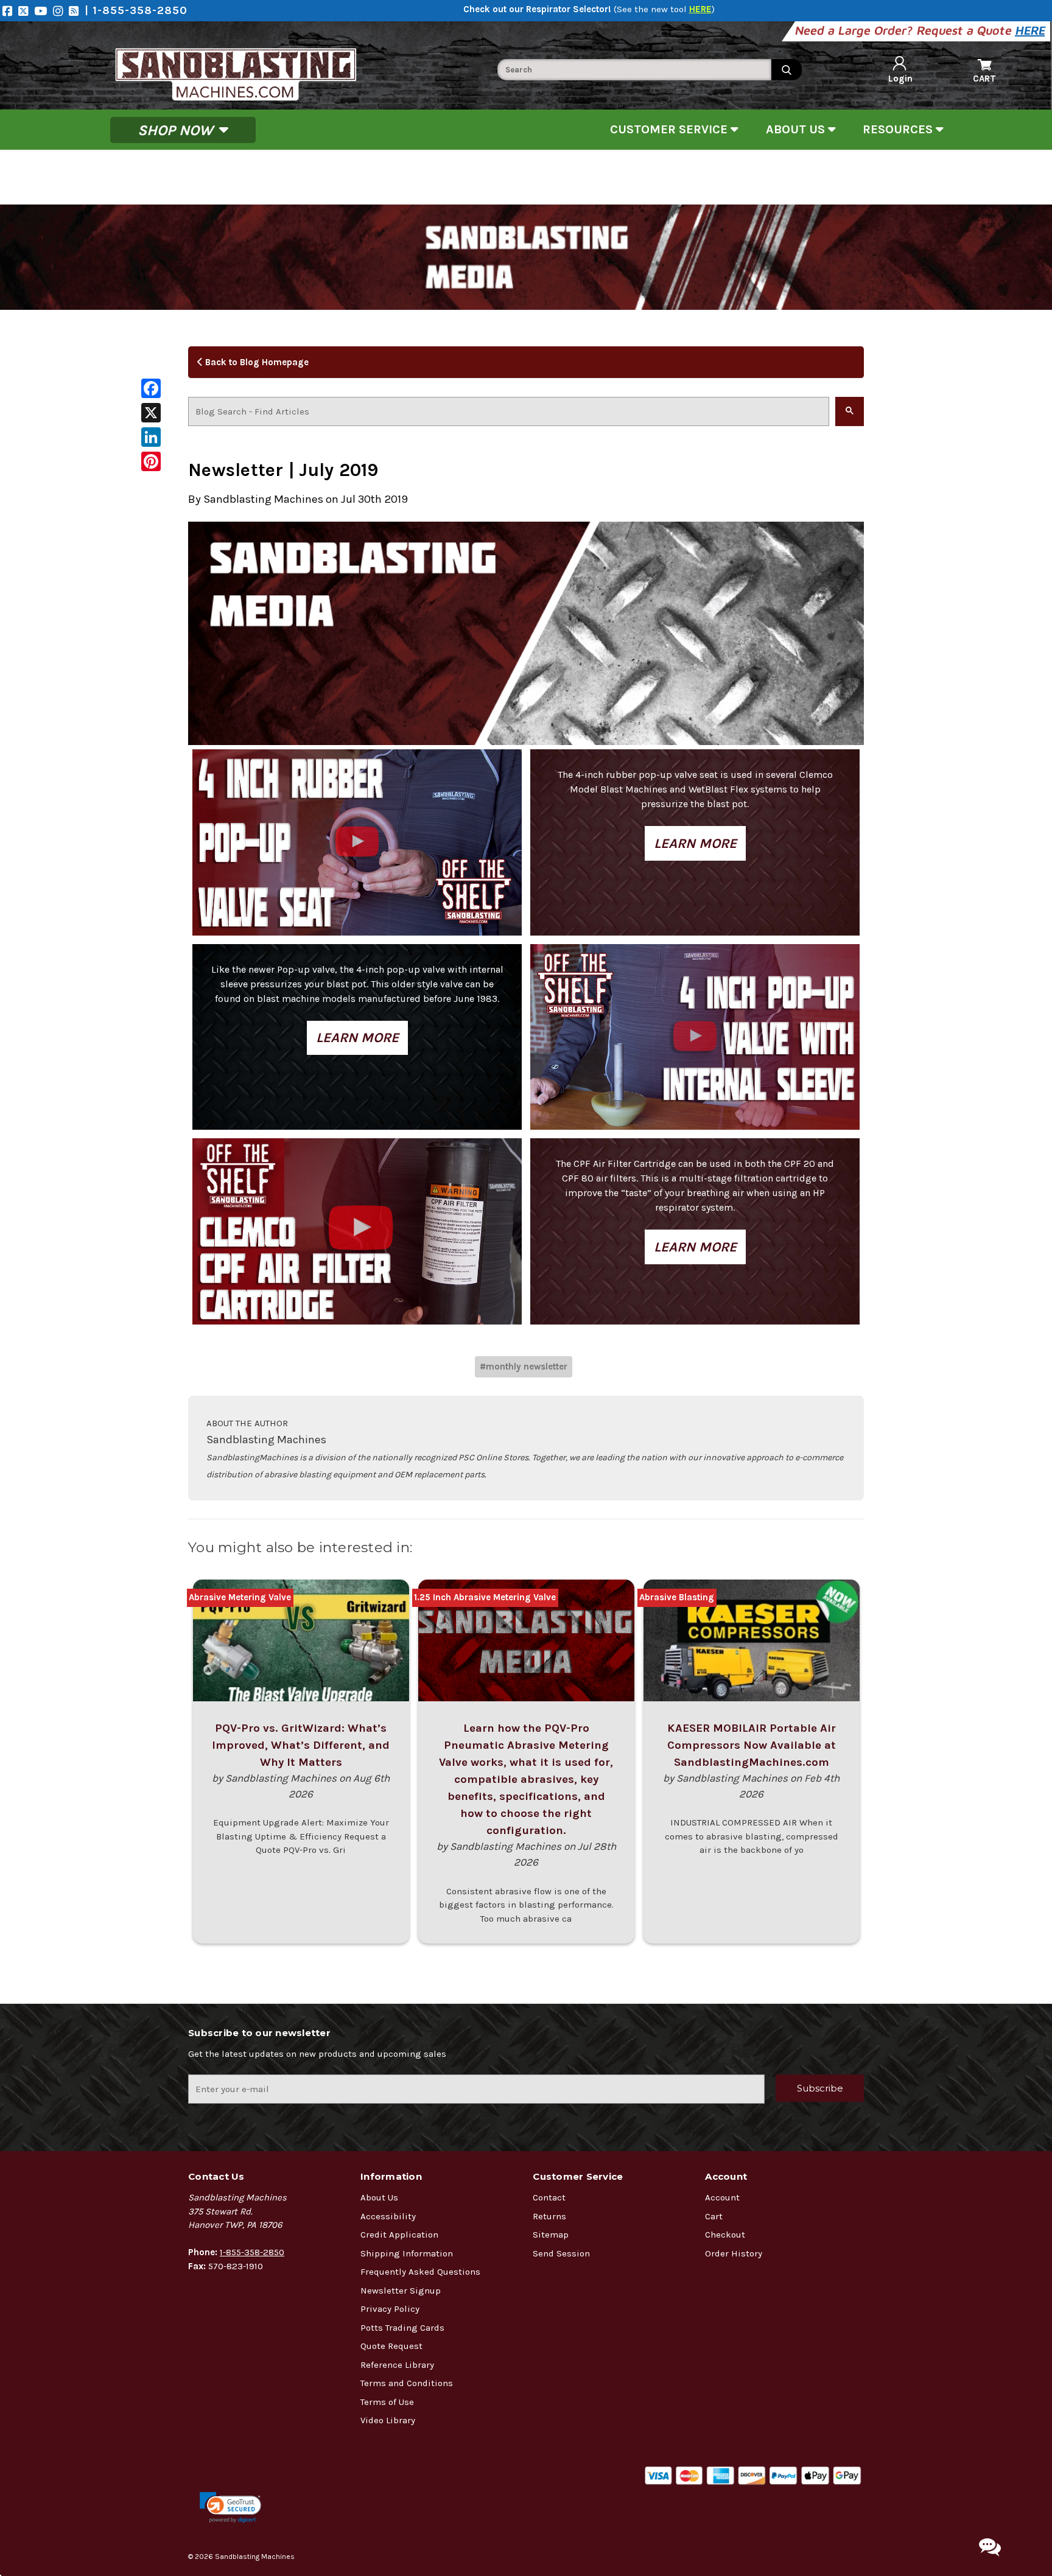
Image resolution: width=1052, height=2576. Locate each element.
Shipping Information (407, 2253)
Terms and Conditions (407, 2383)
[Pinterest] (151, 461)
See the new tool (664, 9)
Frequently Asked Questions (420, 2272)
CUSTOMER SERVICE (670, 129)
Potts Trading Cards (402, 2328)
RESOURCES (899, 129)
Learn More (695, 843)
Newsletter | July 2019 (283, 470)
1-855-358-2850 (252, 2252)
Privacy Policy (390, 2309)
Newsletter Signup (401, 2291)
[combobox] (634, 70)
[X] (151, 413)
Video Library (388, 2420)
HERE (1031, 30)
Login (900, 79)
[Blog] (77, 11)
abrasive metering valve (240, 1597)
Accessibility (388, 2216)
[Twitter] (26, 11)
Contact (549, 2197)
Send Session (561, 2253)
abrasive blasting (677, 1597)
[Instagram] (61, 11)
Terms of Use (387, 2402)
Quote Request (391, 2346)
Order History (734, 2253)
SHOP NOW (177, 130)
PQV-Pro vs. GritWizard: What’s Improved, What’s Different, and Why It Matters (301, 1745)
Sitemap (551, 2235)
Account (722, 2197)
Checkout (725, 2235)
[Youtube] (44, 11)
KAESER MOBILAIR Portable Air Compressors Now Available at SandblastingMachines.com (752, 1745)
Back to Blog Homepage (256, 362)
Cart (714, 2216)
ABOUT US (797, 129)
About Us (379, 2197)
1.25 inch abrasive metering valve (485, 1597)
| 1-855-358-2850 (136, 10)
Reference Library (397, 2365)
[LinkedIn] (151, 437)
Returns (549, 2216)
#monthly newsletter (524, 1367)
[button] (230, 2508)
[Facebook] (10, 11)
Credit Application (399, 2235)
